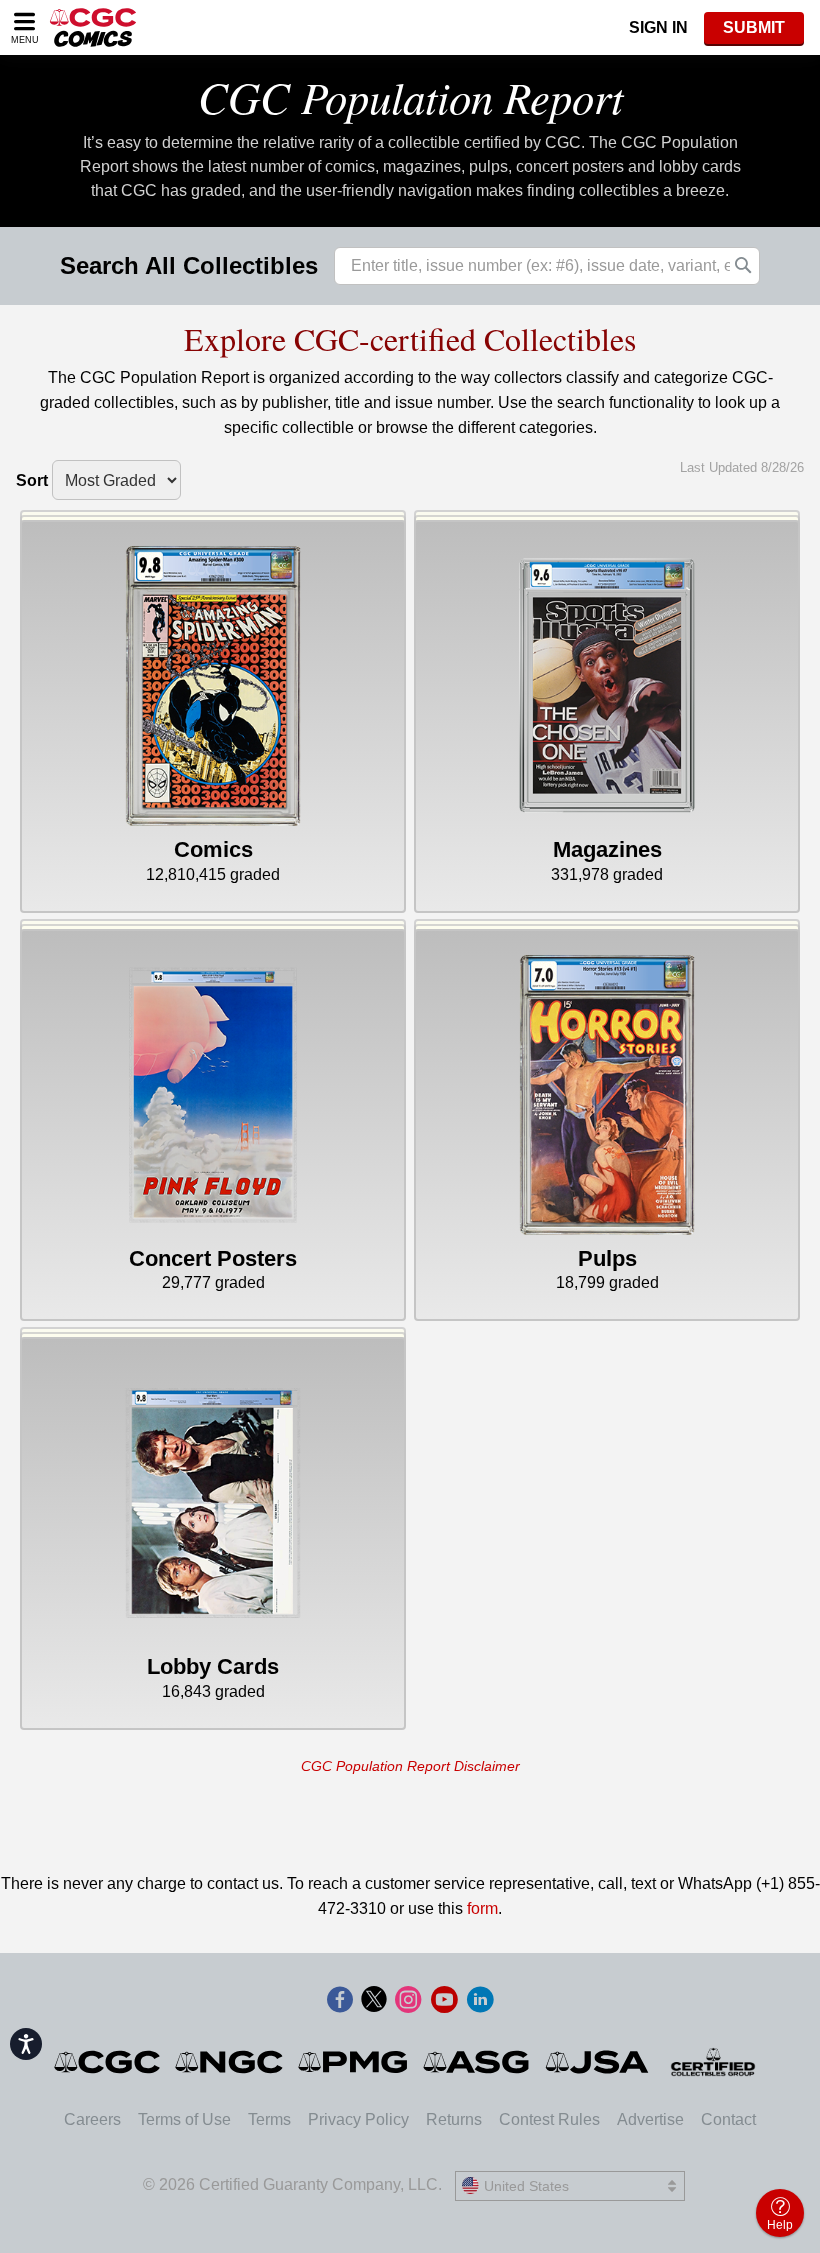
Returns (454, 2119)
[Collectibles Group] (713, 2062)
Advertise (650, 2119)
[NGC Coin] (230, 2062)
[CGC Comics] (108, 2062)
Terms (269, 2119)
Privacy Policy (358, 2119)
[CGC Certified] (93, 27)
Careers (92, 2119)
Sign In (658, 27)
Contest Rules (549, 2119)
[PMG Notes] (354, 2062)
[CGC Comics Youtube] (444, 2001)
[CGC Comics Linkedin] (480, 2001)
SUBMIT (754, 27)
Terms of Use (184, 2119)
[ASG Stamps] (477, 2062)
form (482, 1908)
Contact (728, 2119)
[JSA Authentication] (597, 2062)
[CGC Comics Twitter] (374, 2001)
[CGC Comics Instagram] (408, 2001)
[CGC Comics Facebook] (340, 2001)
